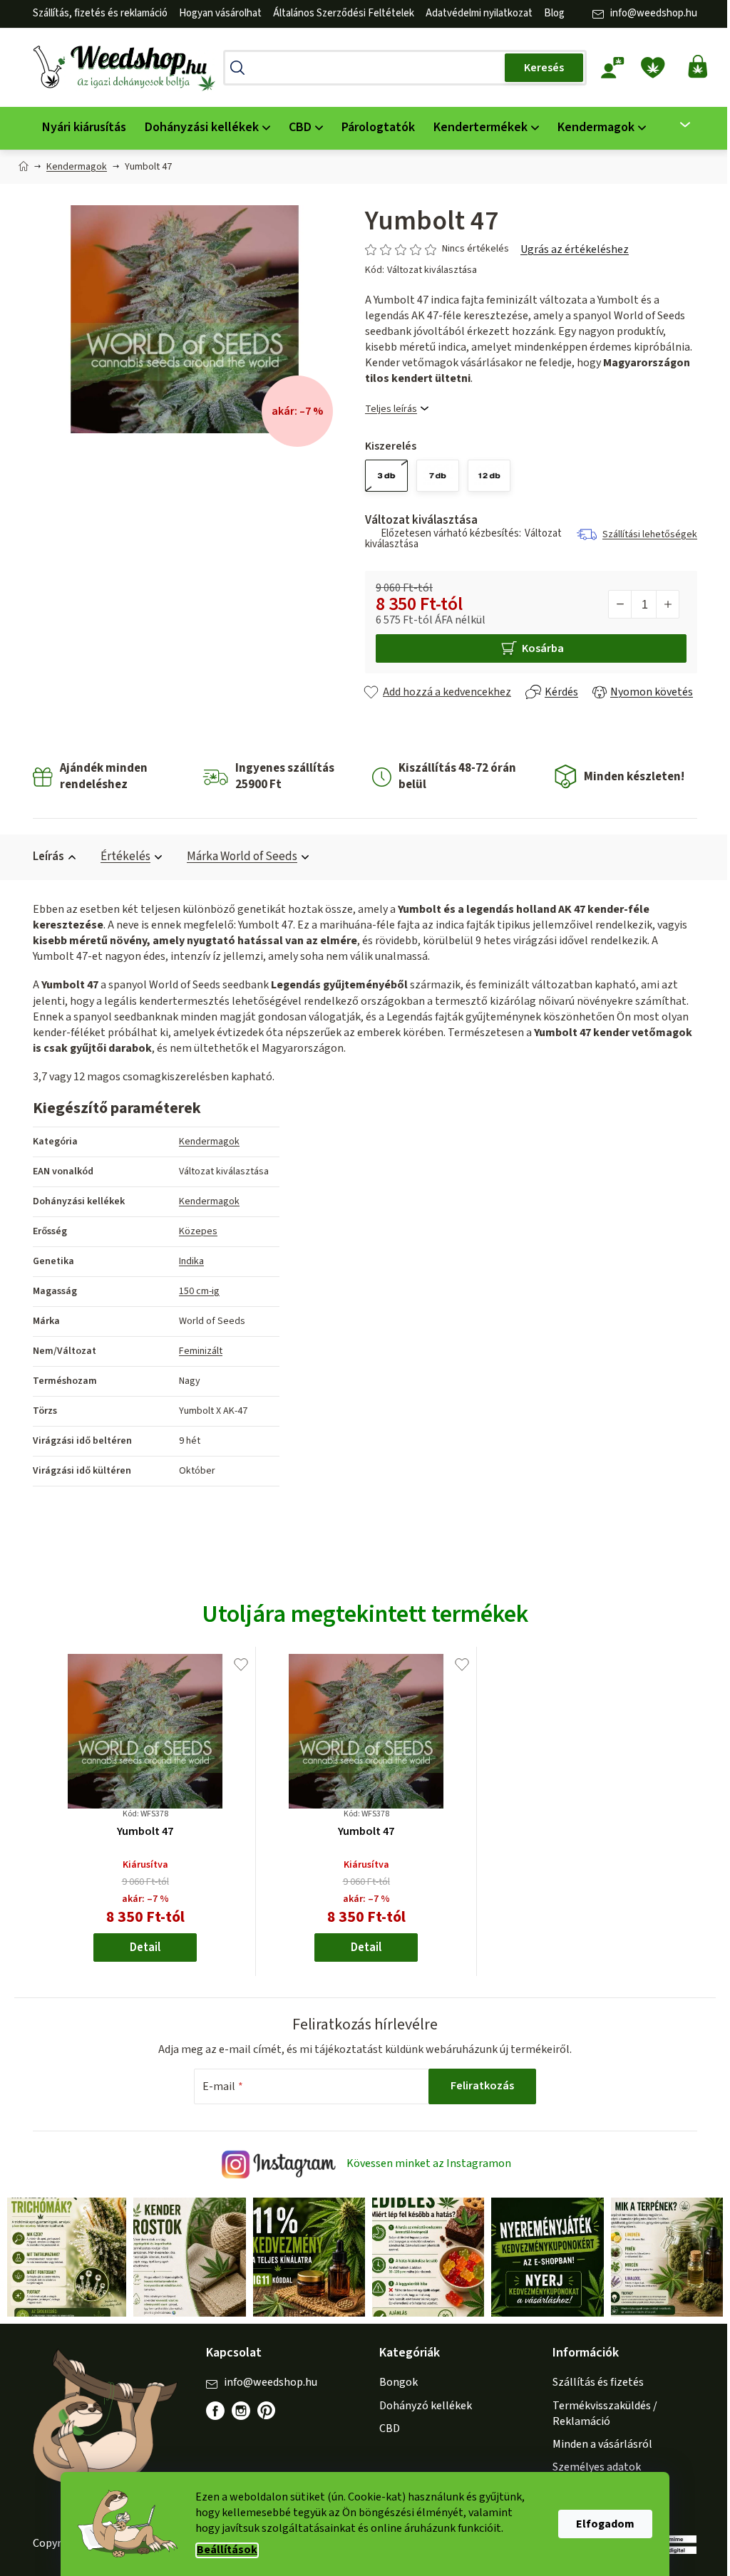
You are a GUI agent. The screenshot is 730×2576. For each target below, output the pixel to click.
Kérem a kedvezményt (438, 1345)
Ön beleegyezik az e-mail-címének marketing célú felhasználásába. (438, 1392)
